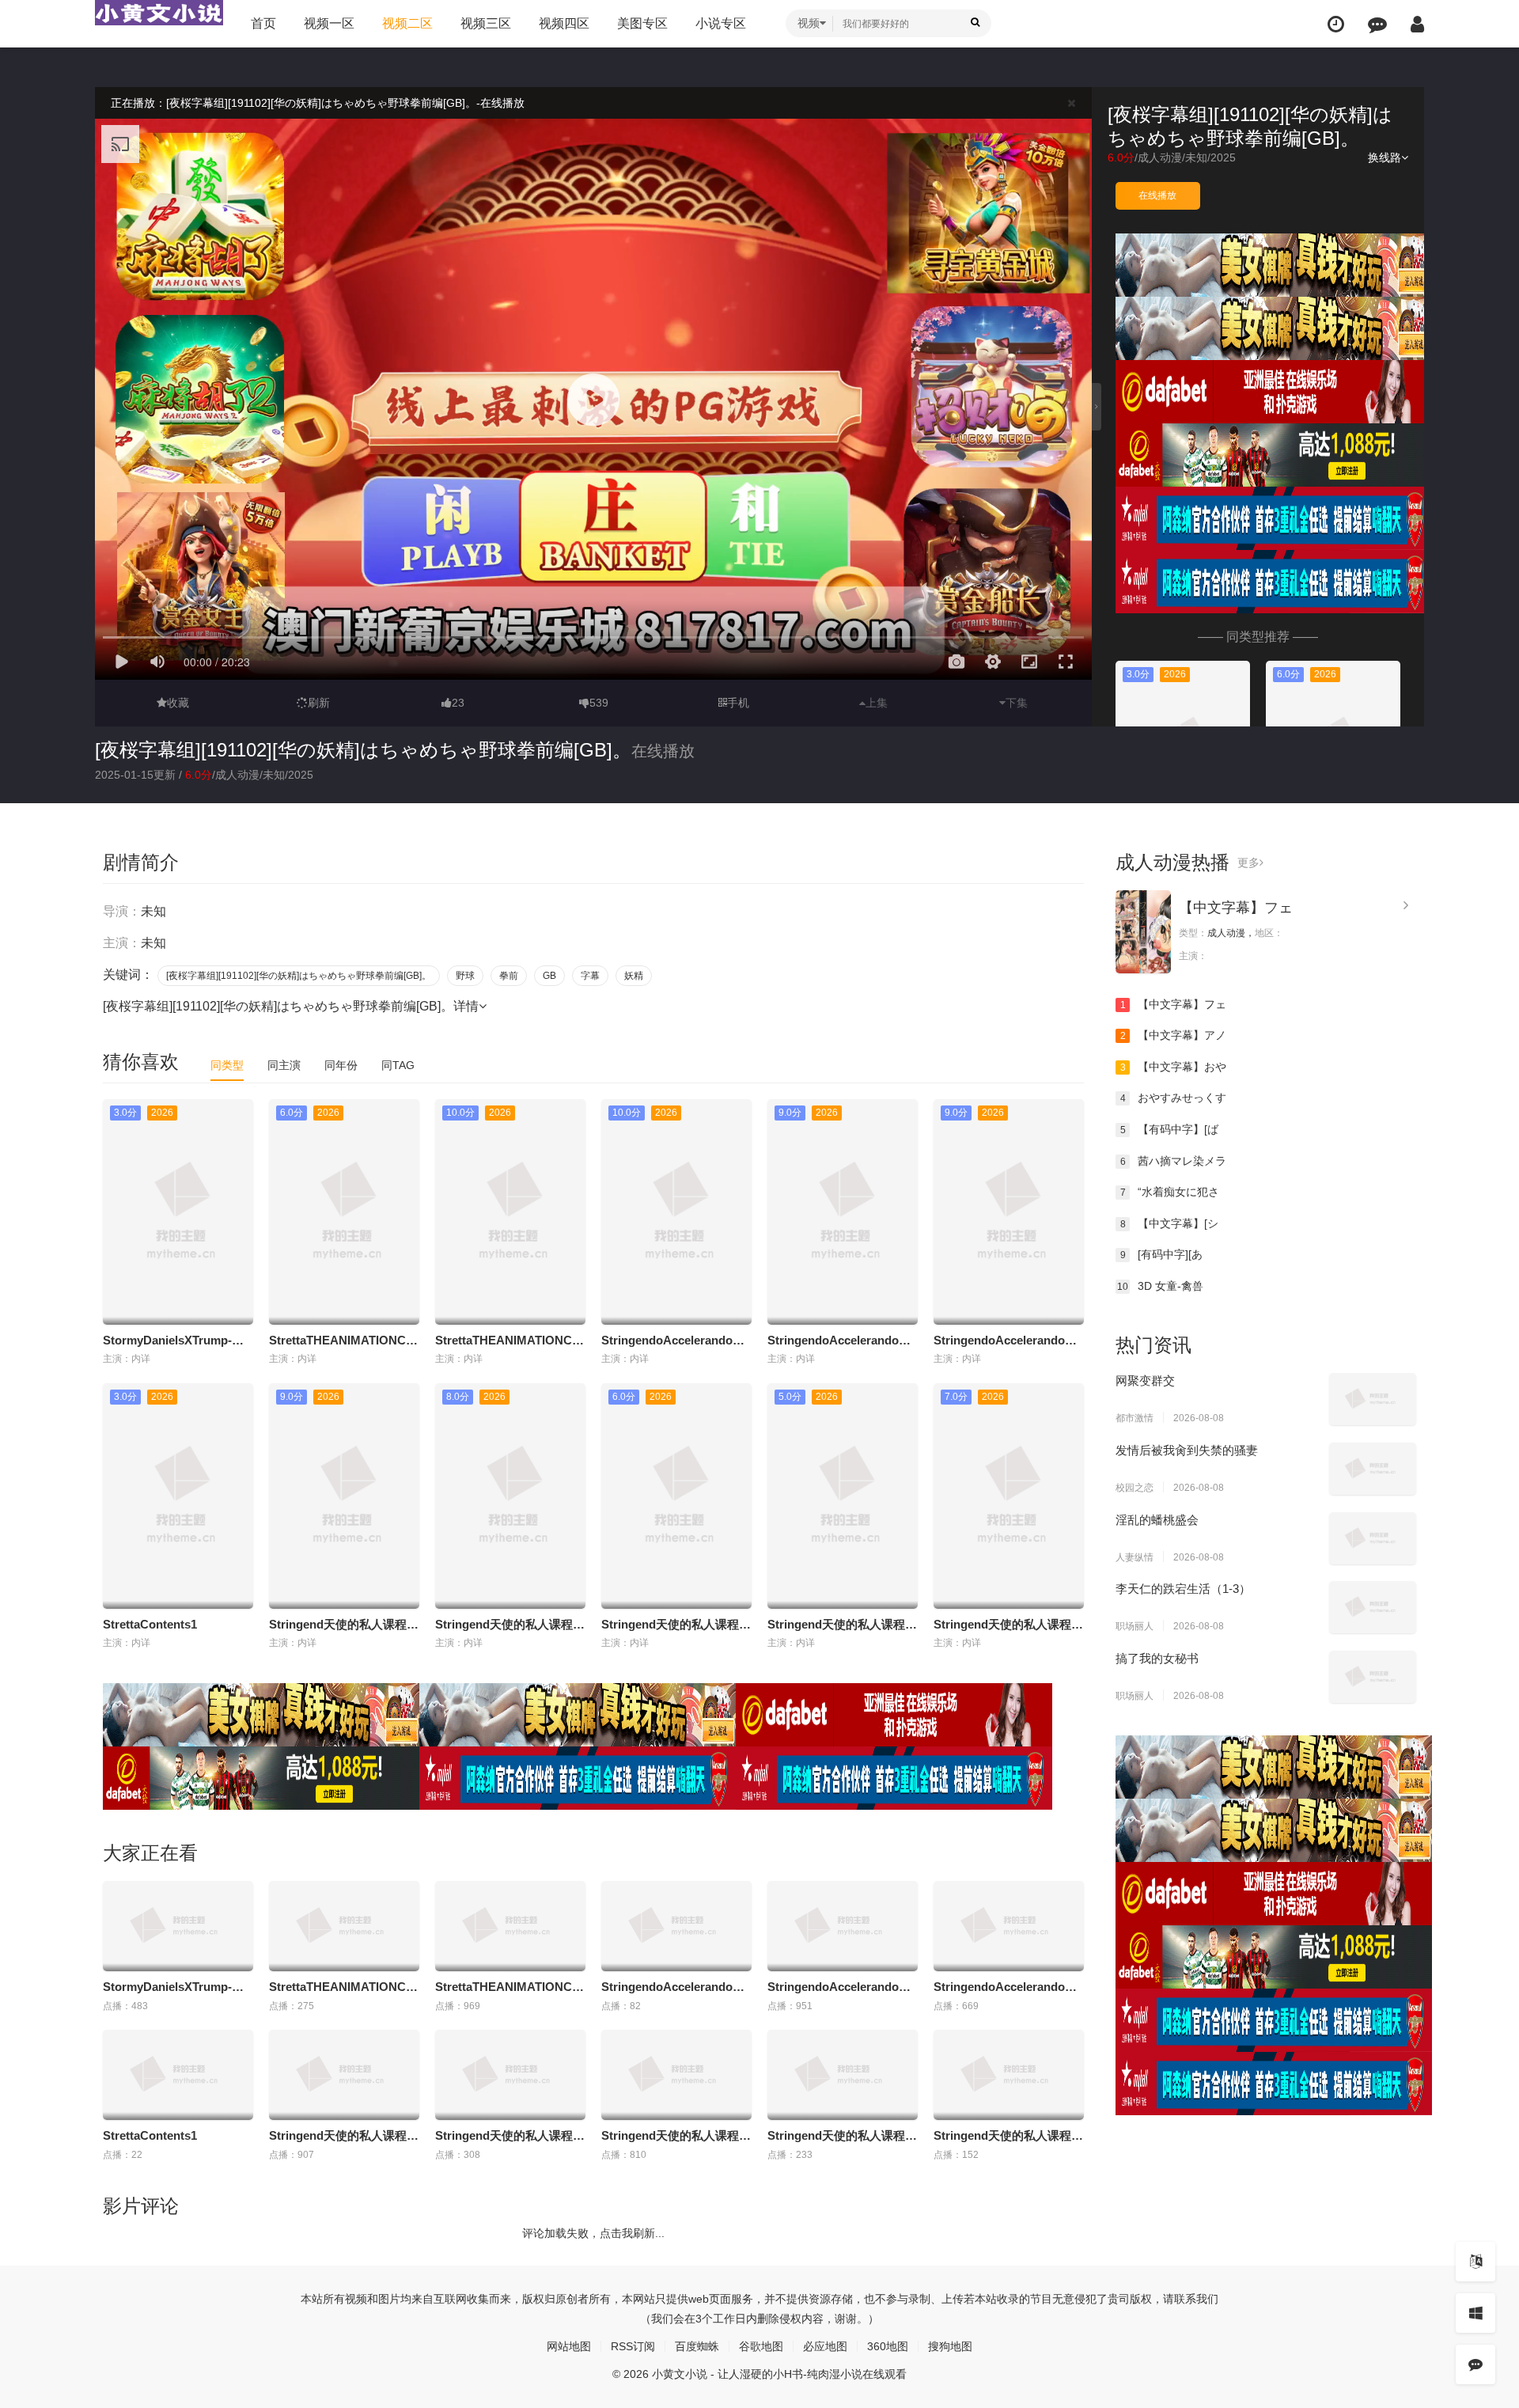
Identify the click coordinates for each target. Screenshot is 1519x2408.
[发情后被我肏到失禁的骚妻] (1373, 1469)
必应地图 (825, 2346)
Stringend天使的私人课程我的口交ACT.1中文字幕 (402, 1624)
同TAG (398, 1065)
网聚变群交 (1145, 1380)
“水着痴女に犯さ (1170, 1192)
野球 (465, 976)
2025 (1223, 157)
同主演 (284, 1065)
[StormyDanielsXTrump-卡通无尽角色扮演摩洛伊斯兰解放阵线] (178, 1926)
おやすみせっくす (1174, 1098)
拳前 (509, 976)
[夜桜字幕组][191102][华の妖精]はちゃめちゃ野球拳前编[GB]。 (363, 750)
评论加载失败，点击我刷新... (593, 2233)
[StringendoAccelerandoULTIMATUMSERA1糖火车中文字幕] (676, 1926)
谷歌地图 (761, 2346)
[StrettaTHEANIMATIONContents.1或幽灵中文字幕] (344, 1926)
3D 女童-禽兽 (1160, 1286)
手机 (738, 703)
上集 (877, 703)
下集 (1017, 703)
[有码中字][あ (1162, 1254)
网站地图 (569, 2346)
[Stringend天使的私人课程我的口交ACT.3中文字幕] (676, 2075)
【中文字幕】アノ (1174, 1035)
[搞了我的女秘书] (1373, 1677)
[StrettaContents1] (178, 2075)
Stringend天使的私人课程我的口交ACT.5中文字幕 (1066, 1624)
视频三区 (486, 23)
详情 (466, 1006)
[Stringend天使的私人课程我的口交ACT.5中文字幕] (1009, 2075)
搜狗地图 (950, 2346)
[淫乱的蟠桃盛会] (1373, 1538)
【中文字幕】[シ (1170, 1223)
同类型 (227, 1065)
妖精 (634, 976)
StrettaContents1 (150, 1624)
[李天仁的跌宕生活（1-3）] (1373, 1607)
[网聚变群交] (1373, 1399)
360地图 (888, 2346)
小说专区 (721, 23)
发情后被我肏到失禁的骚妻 (1187, 1450)
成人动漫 (1160, 157)
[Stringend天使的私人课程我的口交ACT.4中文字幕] (843, 2075)
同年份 (341, 1065)
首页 (263, 23)
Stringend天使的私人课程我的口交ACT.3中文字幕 (734, 1624)
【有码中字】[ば (1170, 1129)
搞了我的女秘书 (1157, 1658)
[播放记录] (1336, 24)
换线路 (1385, 157)
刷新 (319, 703)
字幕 (590, 976)
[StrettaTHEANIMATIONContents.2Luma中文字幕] (510, 1926)
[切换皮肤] (1475, 2313)
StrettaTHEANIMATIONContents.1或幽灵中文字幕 (405, 1340)
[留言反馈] (1377, 24)
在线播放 (1157, 195)
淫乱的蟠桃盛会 (1157, 1520)
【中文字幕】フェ (1236, 908)
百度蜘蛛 (697, 2346)
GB (549, 976)
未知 (1196, 157)
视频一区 (329, 23)
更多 (1248, 863)
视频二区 (407, 23)
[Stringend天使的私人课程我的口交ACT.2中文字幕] (510, 2075)
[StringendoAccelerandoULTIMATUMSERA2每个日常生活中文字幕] (1009, 1926)
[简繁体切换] (1475, 2262)
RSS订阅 (633, 2346)
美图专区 (642, 23)
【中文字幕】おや (1174, 1067)
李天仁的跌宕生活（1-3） (1183, 1589)
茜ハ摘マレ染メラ (1174, 1161)
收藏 (178, 703)
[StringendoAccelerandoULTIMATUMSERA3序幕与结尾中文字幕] (843, 1926)
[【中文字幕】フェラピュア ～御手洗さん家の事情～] (1143, 932)
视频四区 (564, 23)
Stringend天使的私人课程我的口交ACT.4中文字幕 (900, 1624)
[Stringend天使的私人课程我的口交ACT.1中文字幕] (344, 2075)
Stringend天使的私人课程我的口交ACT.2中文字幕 (568, 1624)
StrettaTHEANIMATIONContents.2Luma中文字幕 (568, 1340)
